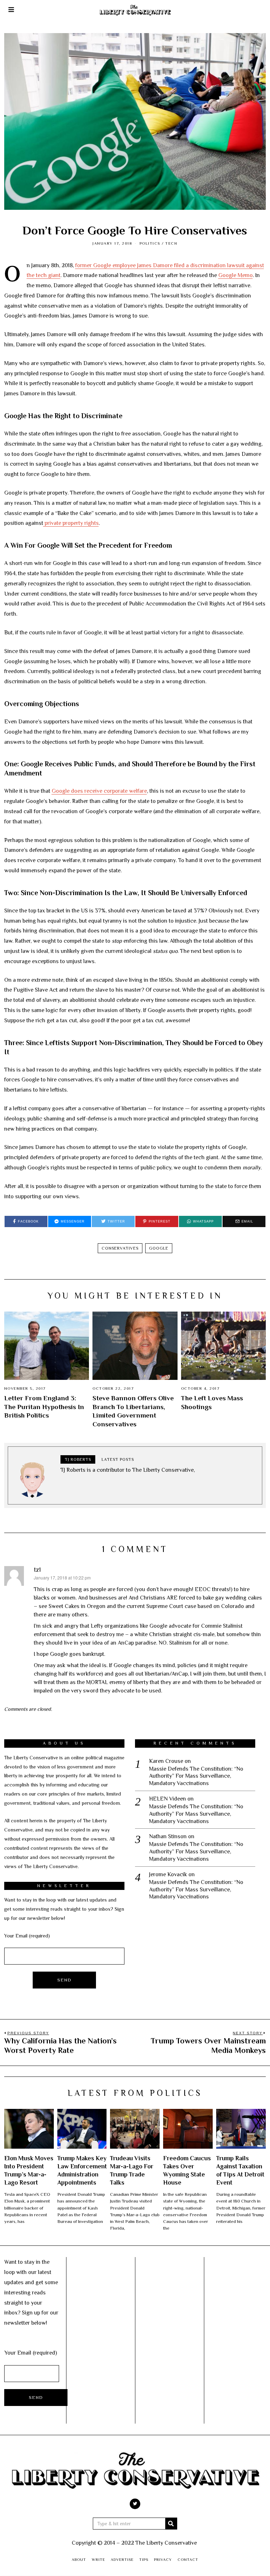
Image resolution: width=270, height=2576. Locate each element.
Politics (150, 243)
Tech (171, 243)
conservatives (120, 1248)
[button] (171, 2524)
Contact (188, 2559)
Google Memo (236, 275)
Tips (144, 2559)
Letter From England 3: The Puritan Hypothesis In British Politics (44, 1407)
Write (98, 2559)
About (79, 2559)
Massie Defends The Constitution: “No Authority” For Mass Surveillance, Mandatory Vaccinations (196, 1776)
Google (159, 1248)
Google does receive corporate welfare (99, 791)
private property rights (71, 523)
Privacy (163, 2559)
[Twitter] (135, 2504)
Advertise (122, 2559)
